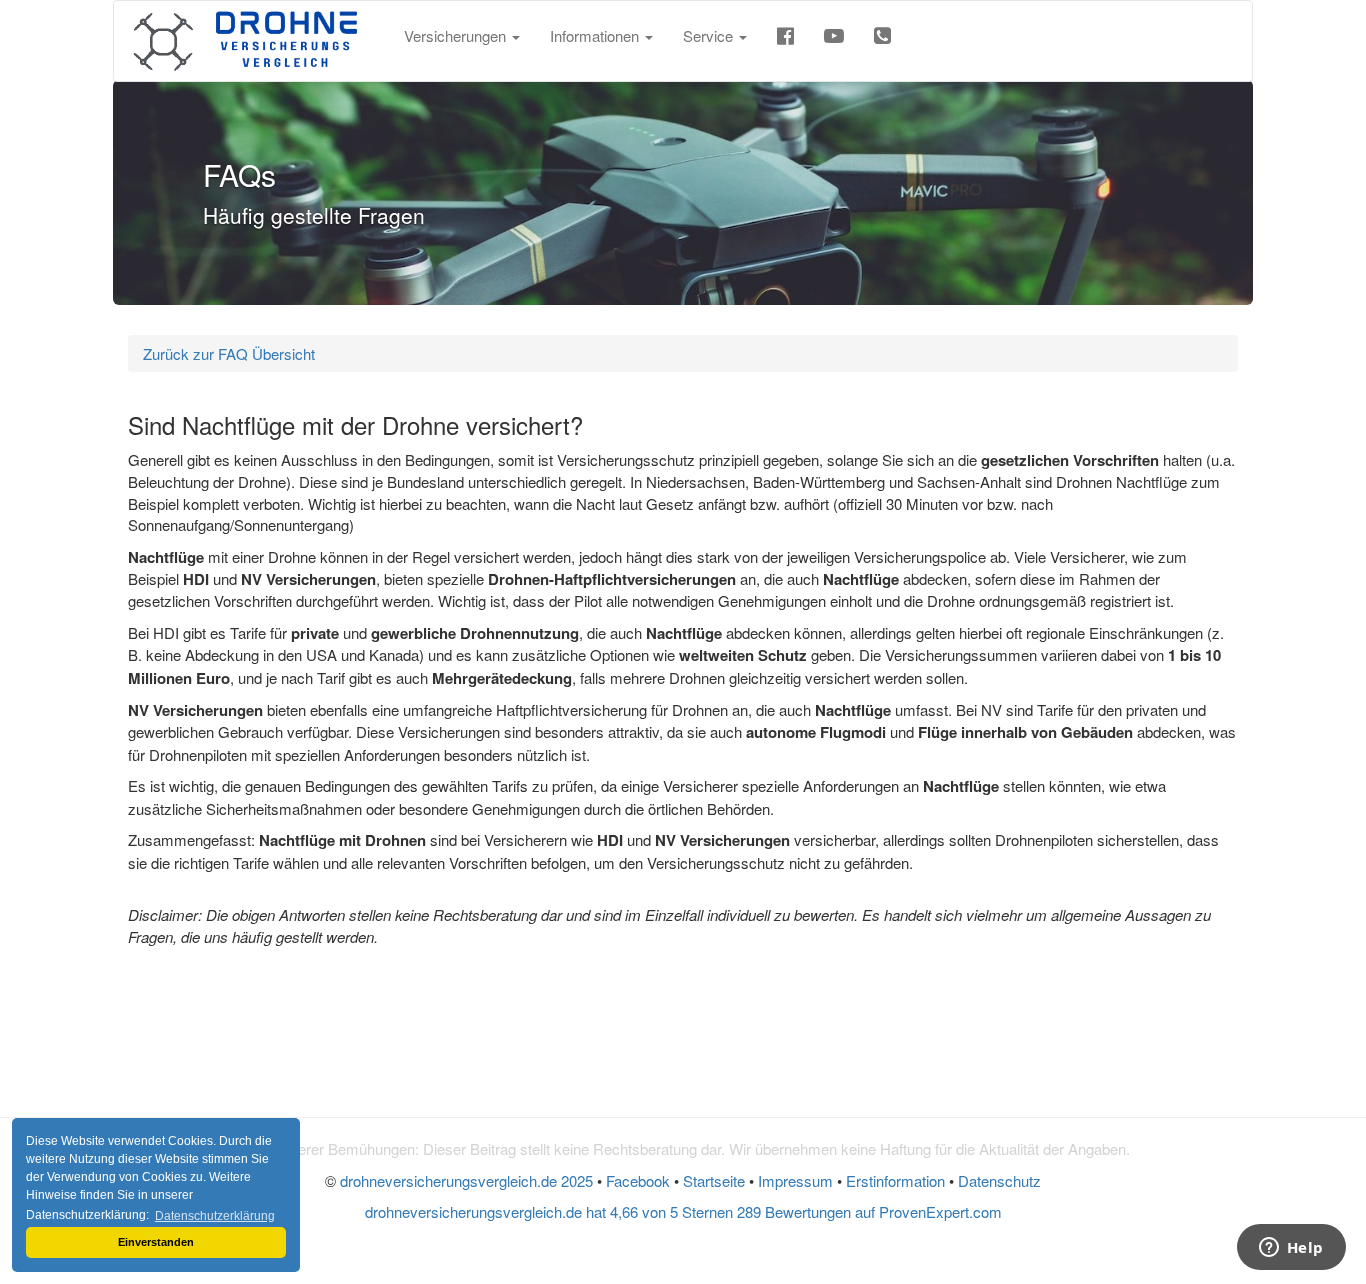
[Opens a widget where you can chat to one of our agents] (1291, 1249)
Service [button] (710, 35)
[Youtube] (834, 41)
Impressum (795, 1180)
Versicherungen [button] (457, 35)
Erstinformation (895, 1180)
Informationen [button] (596, 35)
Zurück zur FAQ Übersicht (229, 353)
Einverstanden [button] (156, 1242)
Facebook (638, 1180)
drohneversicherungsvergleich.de (466, 1180)
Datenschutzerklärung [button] (215, 1216)
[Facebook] (785, 41)
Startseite (714, 1180)
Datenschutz (999, 1180)
